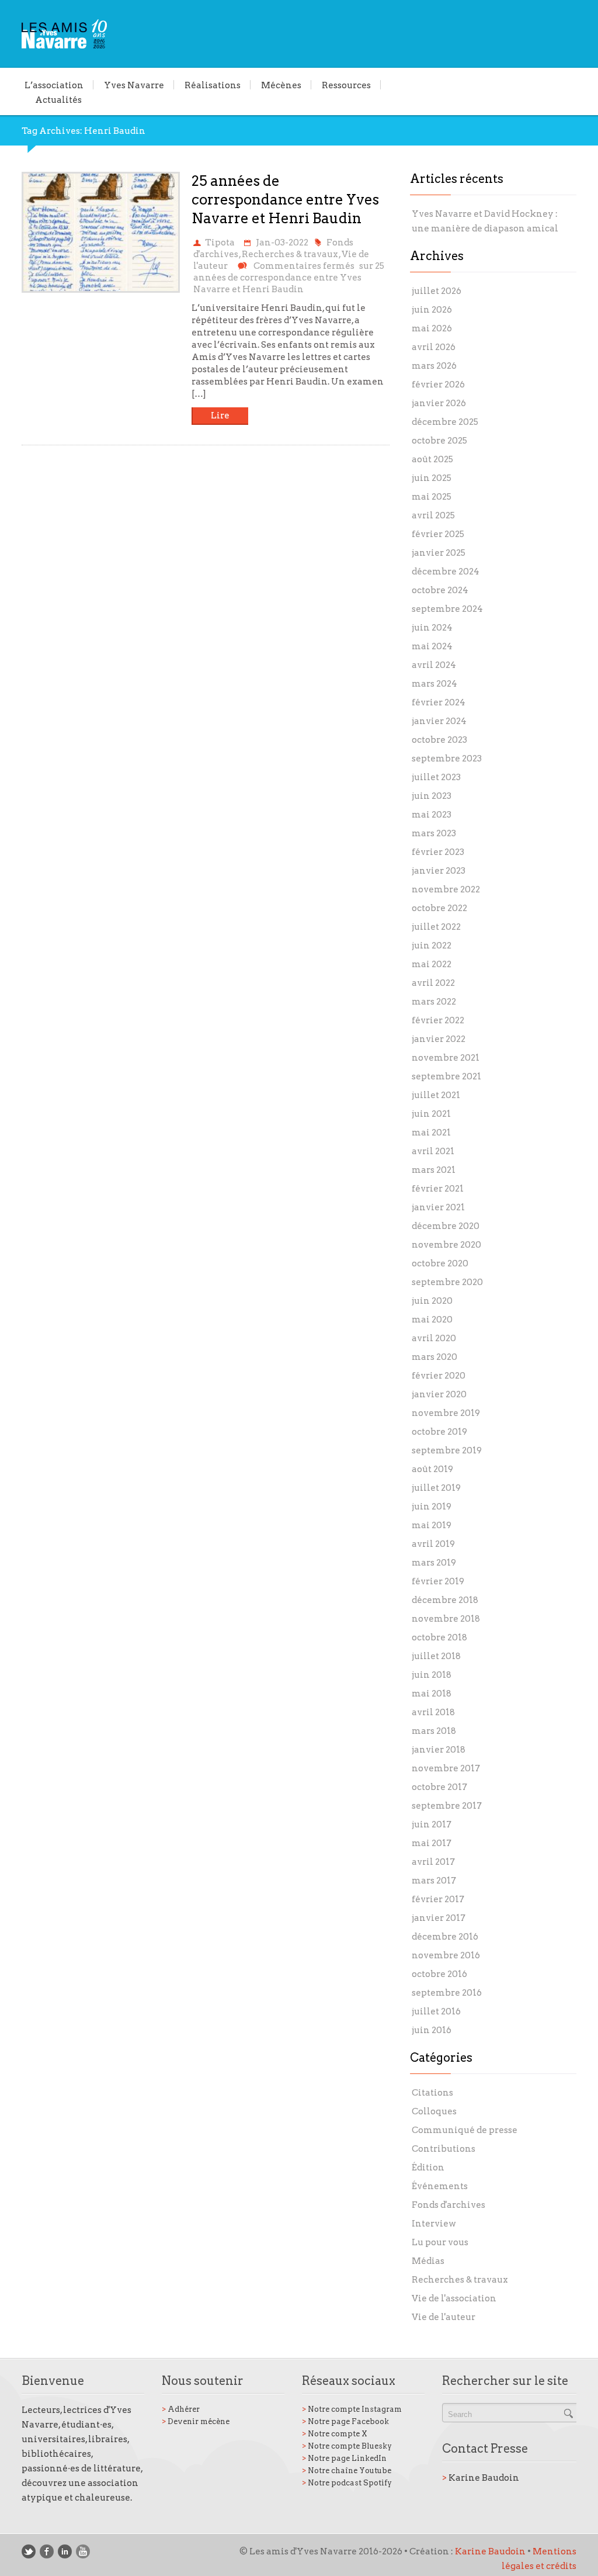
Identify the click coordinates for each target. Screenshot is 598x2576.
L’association (54, 85)
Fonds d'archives (448, 2205)
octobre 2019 (439, 1432)
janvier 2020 (439, 1394)
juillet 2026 (437, 291)
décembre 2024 (446, 572)
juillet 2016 (436, 2011)
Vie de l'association (454, 2298)
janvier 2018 (439, 1750)
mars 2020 (434, 1357)
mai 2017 (432, 1843)
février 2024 (439, 702)
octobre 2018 (439, 1637)
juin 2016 (432, 2030)
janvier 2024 (439, 721)
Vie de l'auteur (444, 2317)
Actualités (58, 99)
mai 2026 (432, 328)
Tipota (220, 243)
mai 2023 (432, 815)
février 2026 (438, 385)
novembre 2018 (446, 1619)
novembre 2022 (446, 889)
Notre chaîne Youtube (347, 2471)
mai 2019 (432, 1525)
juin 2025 (432, 478)
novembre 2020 (446, 1245)
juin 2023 (432, 796)
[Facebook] (47, 2551)
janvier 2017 (439, 1918)
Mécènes (281, 85)
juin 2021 (431, 1114)
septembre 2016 (447, 1993)
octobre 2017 (439, 1787)
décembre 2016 (445, 1937)
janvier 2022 (439, 1039)
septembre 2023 (447, 759)
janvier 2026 (439, 403)
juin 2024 (432, 628)
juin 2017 (432, 1824)
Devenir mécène (196, 2421)
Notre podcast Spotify (347, 2483)
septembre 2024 (447, 609)
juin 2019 (432, 1507)
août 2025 (432, 459)
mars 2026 (434, 366)
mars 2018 (434, 1731)
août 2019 (432, 1469)
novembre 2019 (446, 1413)
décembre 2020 (446, 1226)
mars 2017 (434, 1881)
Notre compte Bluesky (347, 2446)
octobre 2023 (439, 740)
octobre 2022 (439, 908)
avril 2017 (433, 1862)
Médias (428, 2261)
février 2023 (438, 852)
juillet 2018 (436, 1656)
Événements (440, 2186)
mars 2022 (434, 1002)
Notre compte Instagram (352, 2409)
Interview (434, 2224)
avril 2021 (433, 1151)
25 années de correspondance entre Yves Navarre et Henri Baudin (285, 200)
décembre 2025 (445, 422)
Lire (220, 416)
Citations (432, 2093)
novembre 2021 (446, 1058)
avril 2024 (434, 665)
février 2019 (438, 1581)
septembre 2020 (447, 1282)
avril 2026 (434, 347)
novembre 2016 (446, 1955)
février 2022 (438, 1020)
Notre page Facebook (345, 2421)
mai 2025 (432, 497)
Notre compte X (335, 2434)
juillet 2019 (436, 1488)
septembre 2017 (447, 1806)
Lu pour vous (440, 2242)
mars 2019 (434, 1563)
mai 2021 (431, 1133)
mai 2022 (432, 964)
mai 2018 (432, 1694)
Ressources (346, 85)
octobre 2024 (440, 590)
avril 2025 (433, 515)
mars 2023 (434, 833)
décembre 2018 (445, 1600)
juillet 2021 (436, 1095)
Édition (428, 2168)
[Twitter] (29, 2551)
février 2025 (438, 534)
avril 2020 (434, 1338)
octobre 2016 (439, 1974)
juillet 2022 (436, 927)
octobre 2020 (440, 1263)
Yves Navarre (134, 85)
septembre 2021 (446, 1076)
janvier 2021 (438, 1207)
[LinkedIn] (65, 2551)
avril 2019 (433, 1544)
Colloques (434, 2111)
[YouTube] (83, 2551)
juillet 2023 (436, 777)
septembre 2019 (447, 1450)
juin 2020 (432, 1301)
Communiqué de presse (465, 2130)
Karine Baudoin (481, 2478)
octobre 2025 (439, 441)
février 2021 (438, 1189)
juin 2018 (432, 1675)
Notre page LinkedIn (344, 2458)
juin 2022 (432, 946)
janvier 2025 (439, 553)
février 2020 (439, 1376)
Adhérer (181, 2409)
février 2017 (438, 1899)
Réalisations (213, 85)
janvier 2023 (439, 871)
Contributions (444, 2149)
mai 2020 (432, 1320)
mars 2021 (434, 1170)
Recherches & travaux (290, 254)
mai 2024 (432, 646)
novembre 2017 (446, 1768)
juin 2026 (432, 310)
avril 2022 (433, 983)
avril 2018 (433, 1712)
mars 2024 (434, 684)
